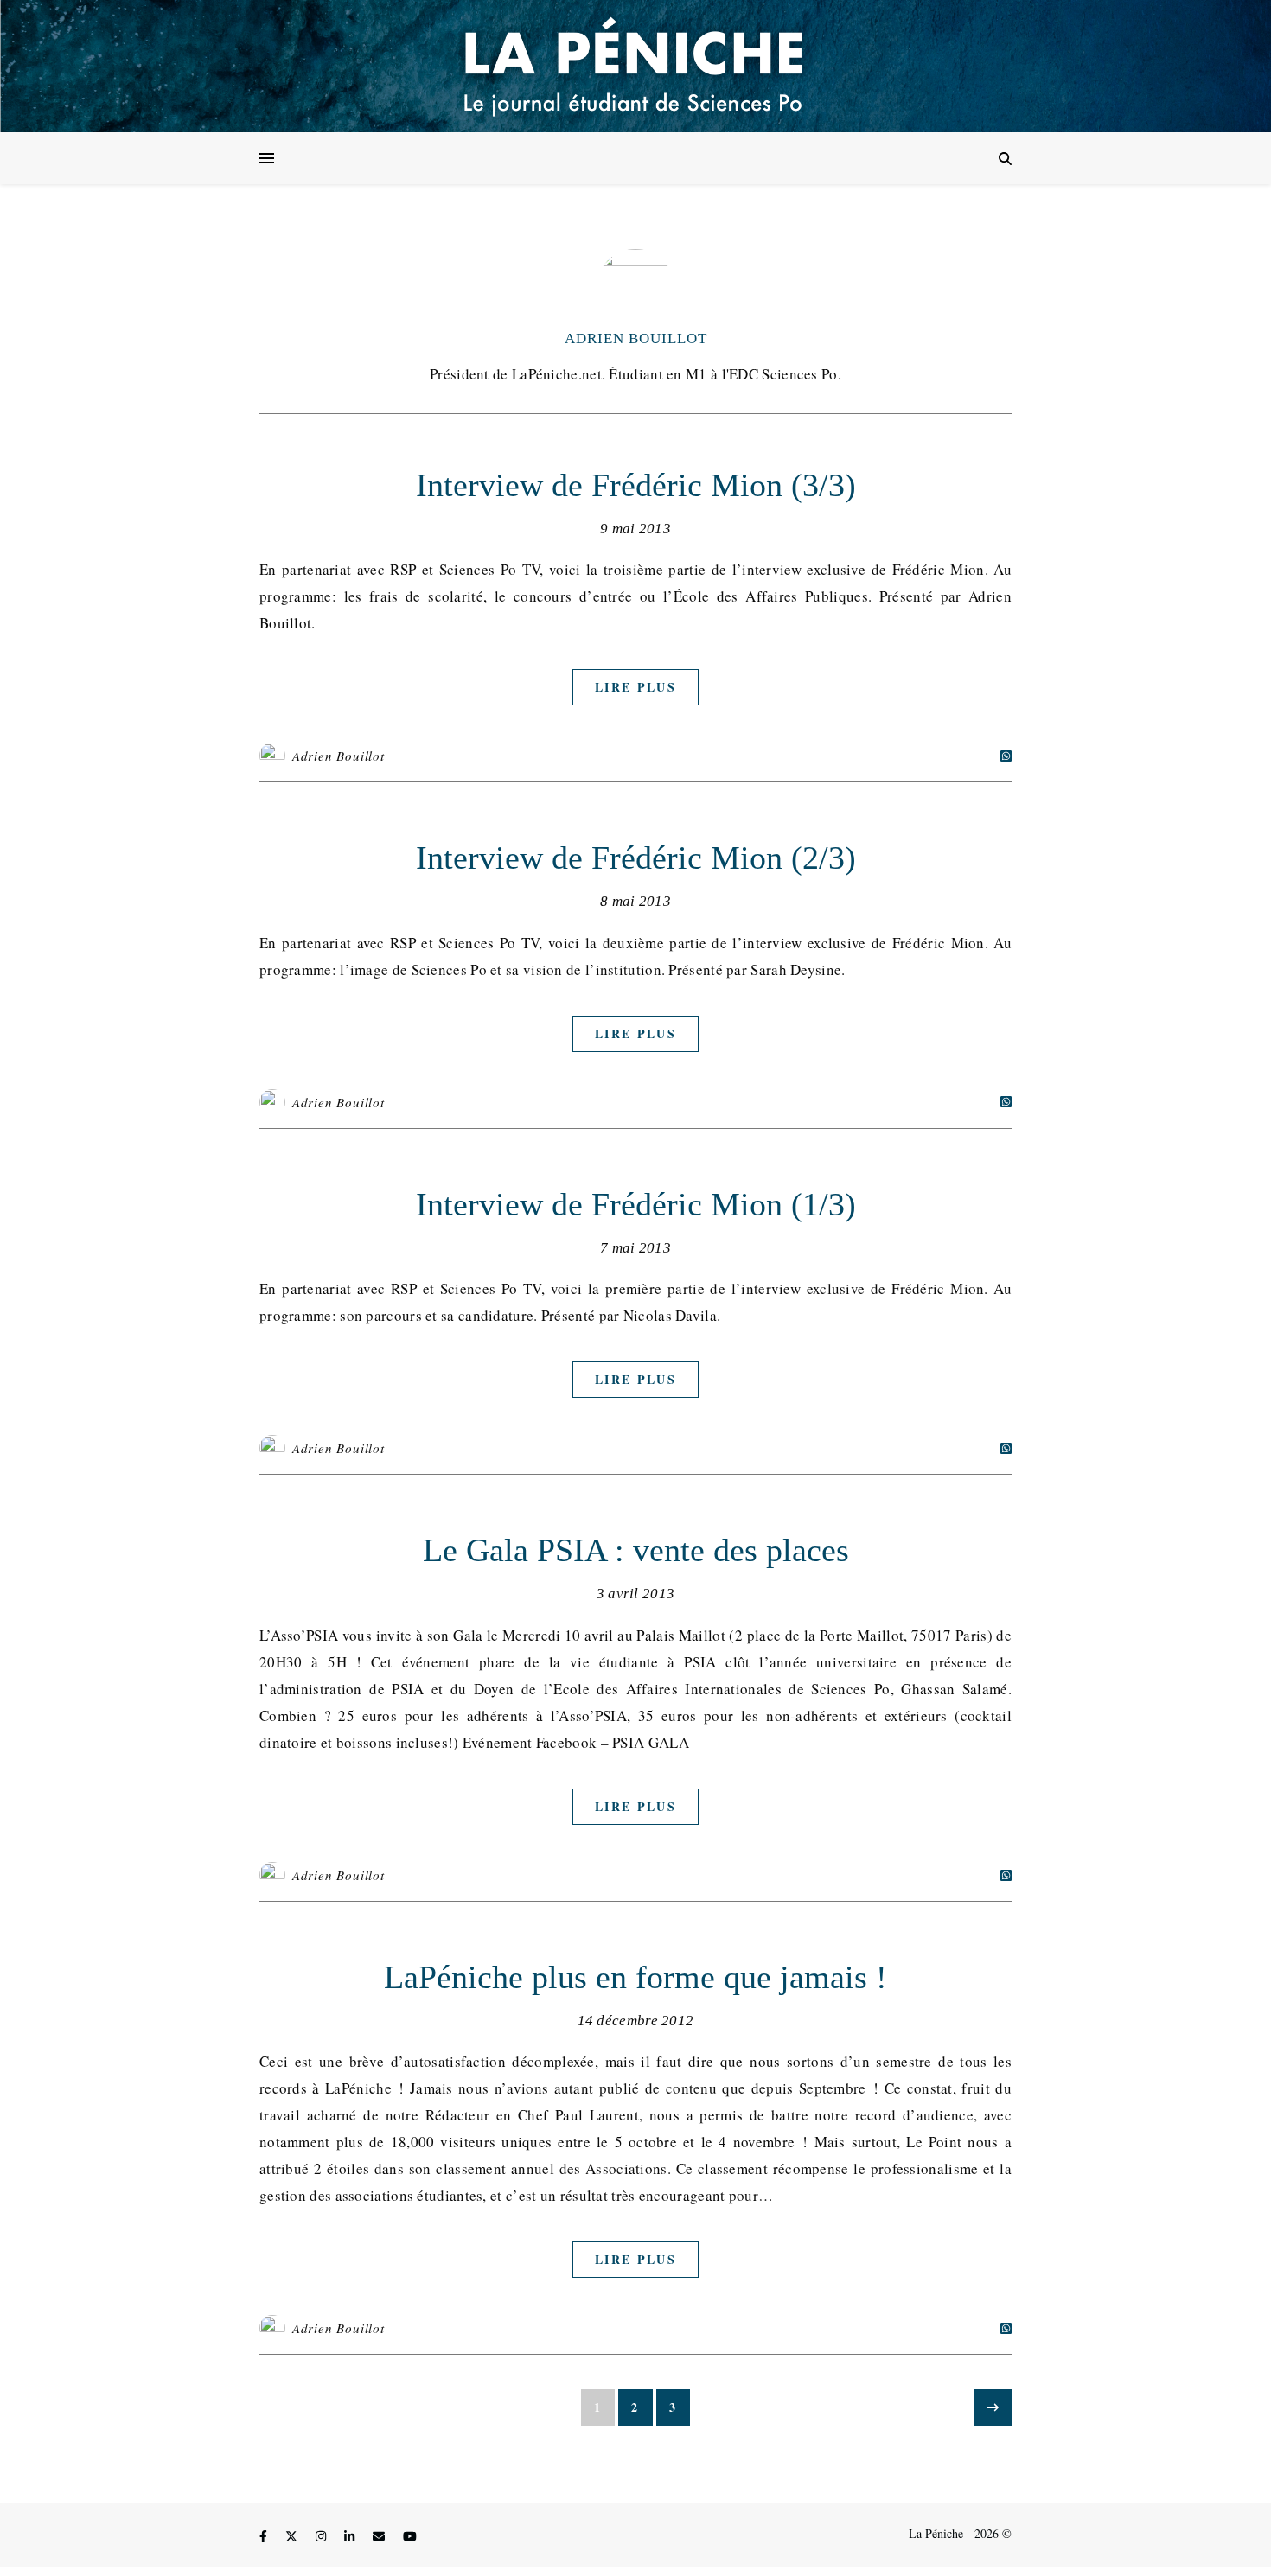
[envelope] (380, 2536)
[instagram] (323, 2536)
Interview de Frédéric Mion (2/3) (636, 858)
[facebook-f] (265, 2536)
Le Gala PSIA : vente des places (636, 1550)
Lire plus (635, 687)
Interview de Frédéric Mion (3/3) (636, 485)
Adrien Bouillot (636, 338)
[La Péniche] (635, 66)
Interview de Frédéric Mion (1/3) (636, 1204)
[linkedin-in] (351, 2536)
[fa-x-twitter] (293, 2536)
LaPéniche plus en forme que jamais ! (635, 1977)
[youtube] (410, 2536)
